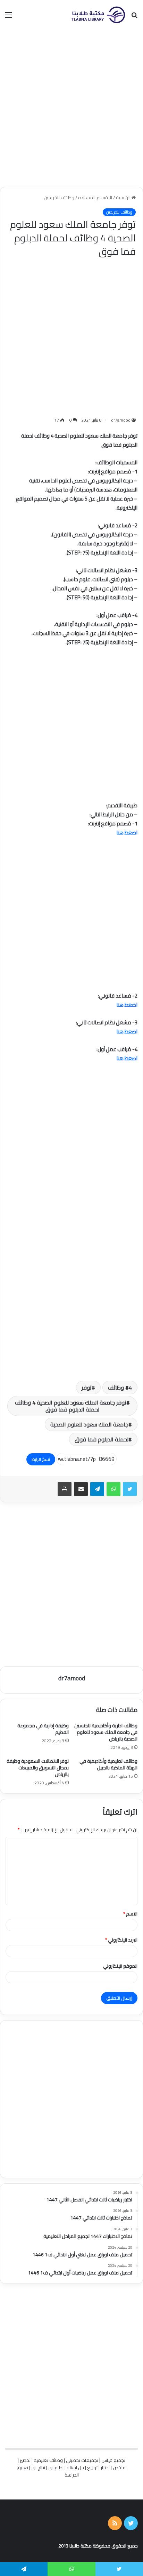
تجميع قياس (113, 2460)
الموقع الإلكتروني (120, 1966)
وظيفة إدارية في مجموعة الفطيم (43, 1729)
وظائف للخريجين (59, 198)
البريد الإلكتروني (121, 1940)
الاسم (130, 1914)
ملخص (119, 2467)
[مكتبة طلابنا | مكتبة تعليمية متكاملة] (98, 15)
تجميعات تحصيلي (82, 2460)
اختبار (105, 2467)
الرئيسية (124, 198)
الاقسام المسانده (95, 198)
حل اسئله (75, 2467)
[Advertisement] (71, 108)
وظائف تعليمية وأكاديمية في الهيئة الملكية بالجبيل (108, 1764)
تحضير (25, 2460)
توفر (87, 1387)
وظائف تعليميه (48, 2460)
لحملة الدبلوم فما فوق (102, 1439)
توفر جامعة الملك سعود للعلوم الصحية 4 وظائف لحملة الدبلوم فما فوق (71, 1406)
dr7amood (121, 420)
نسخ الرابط (41, 1459)
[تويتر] (130, 1489)
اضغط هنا (127, 833)
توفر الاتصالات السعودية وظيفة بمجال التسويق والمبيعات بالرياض (38, 1768)
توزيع (92, 2467)
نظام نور (56, 2467)
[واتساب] (113, 1489)
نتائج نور (38, 2467)
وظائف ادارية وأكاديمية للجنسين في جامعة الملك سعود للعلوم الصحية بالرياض (106, 1732)
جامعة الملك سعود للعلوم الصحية (89, 1424)
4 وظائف (120, 1387)
